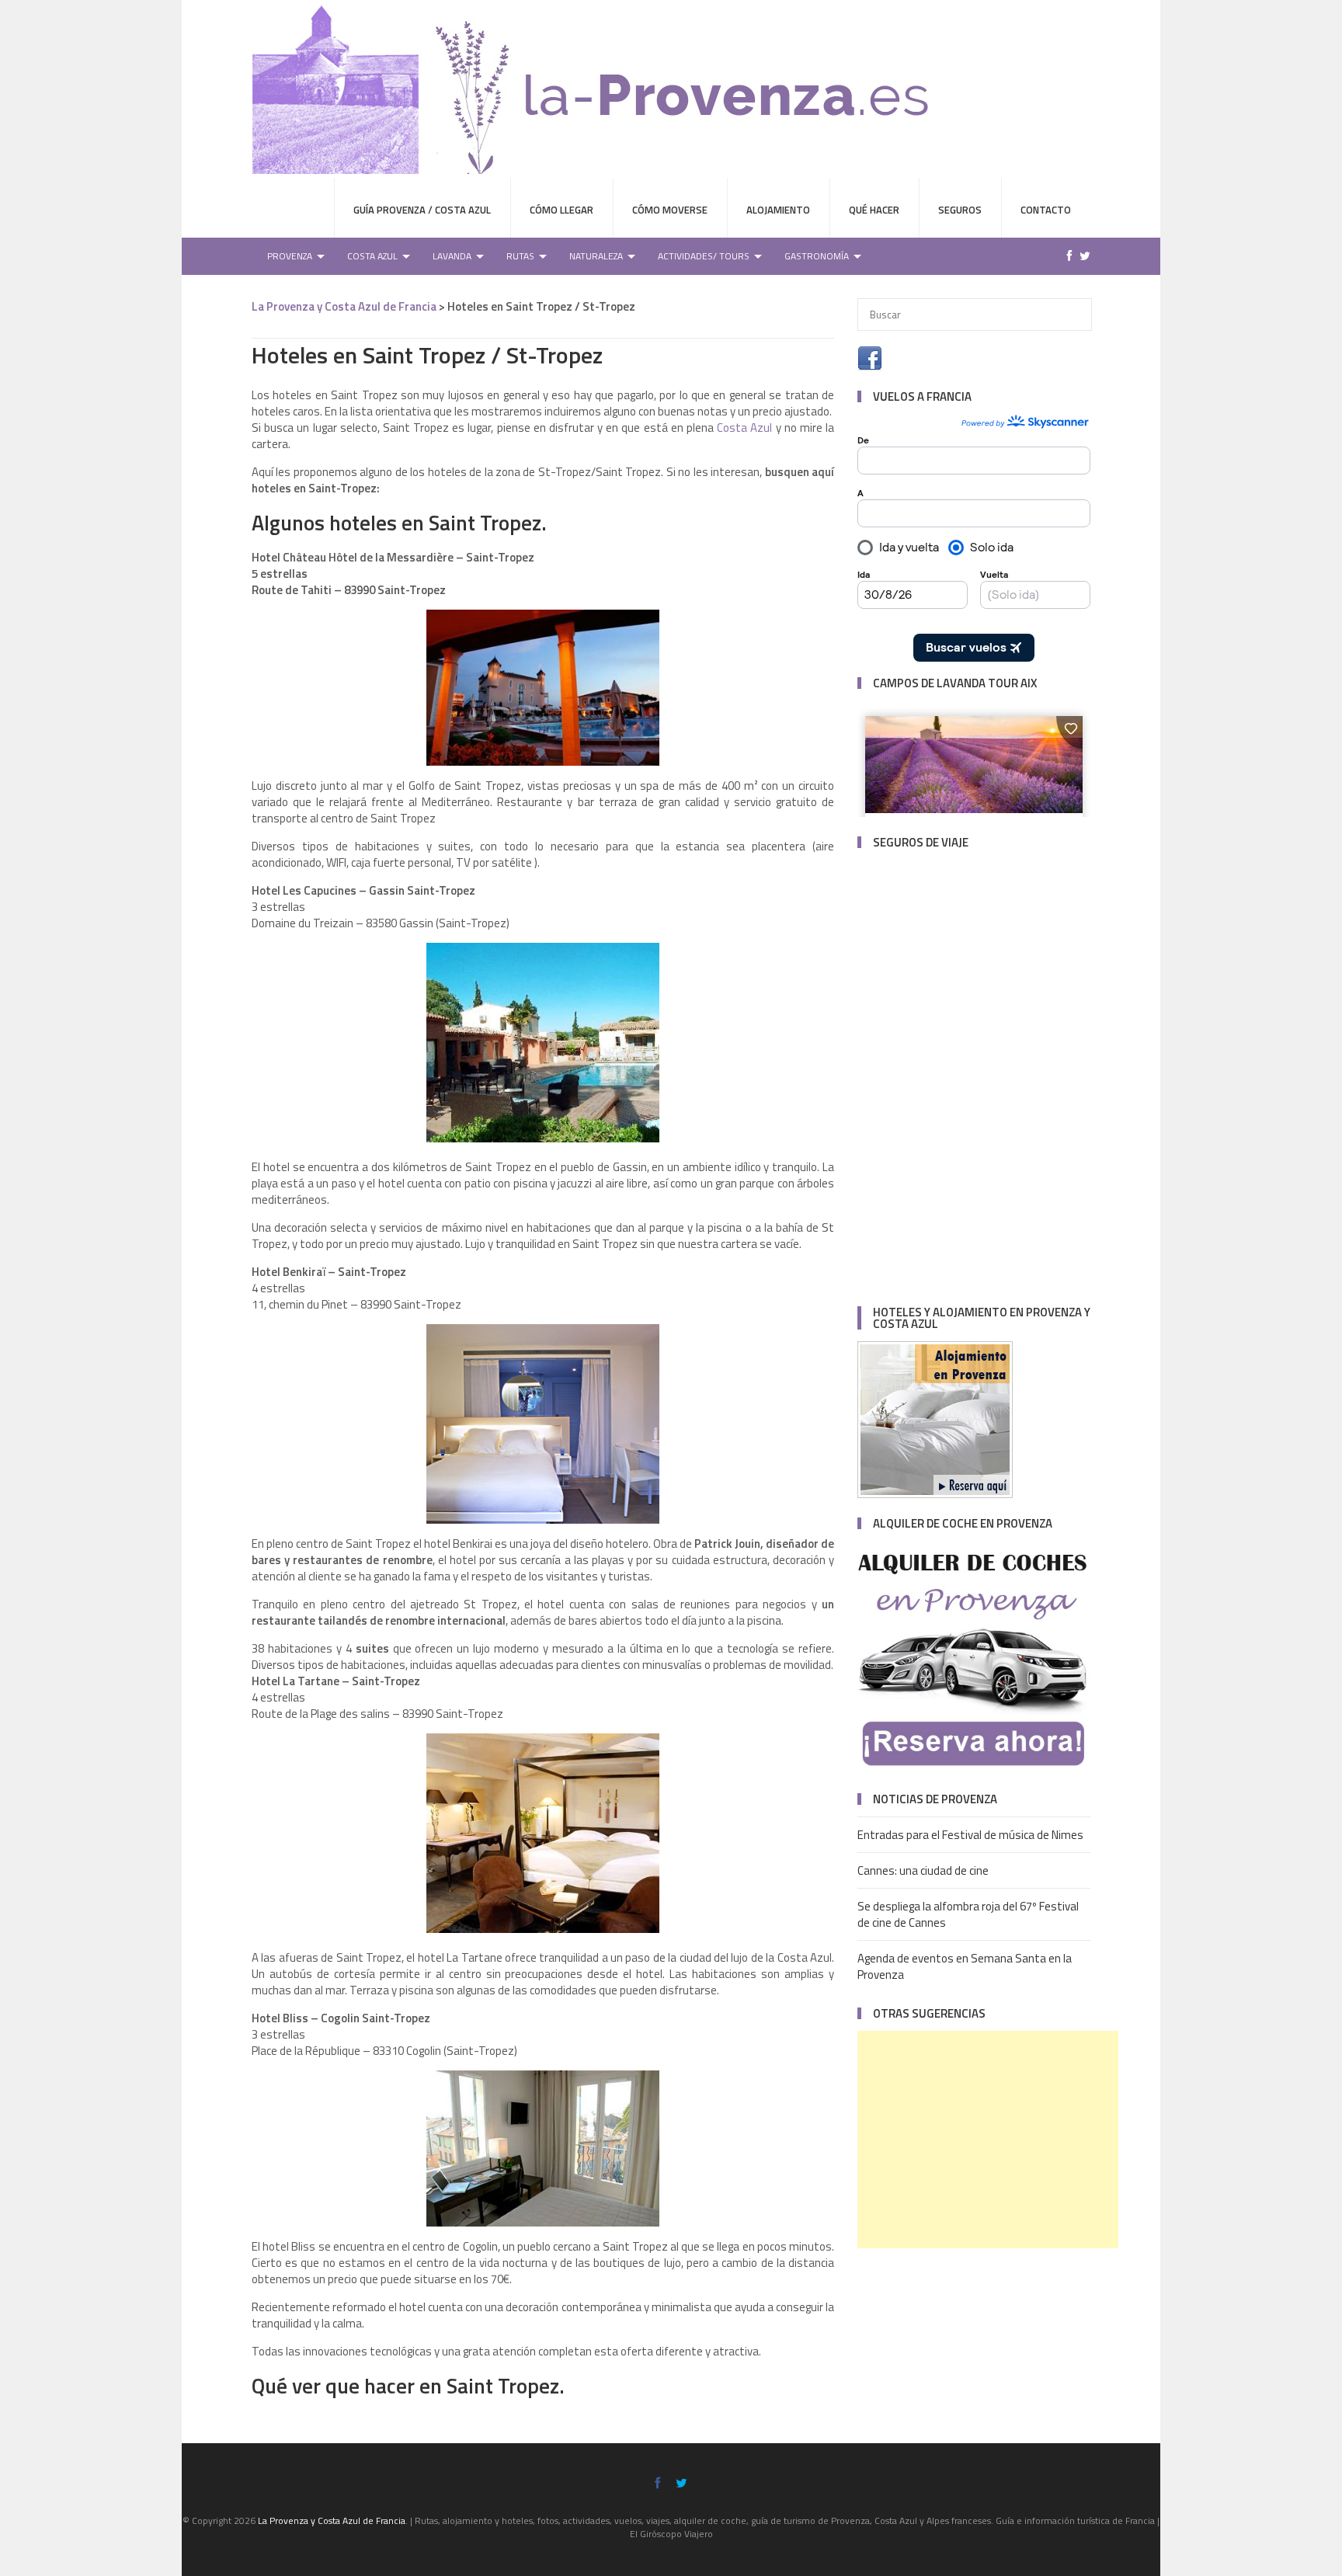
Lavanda (452, 256)
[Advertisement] (988, 2140)
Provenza (290, 256)
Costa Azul (372, 256)
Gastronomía (817, 256)
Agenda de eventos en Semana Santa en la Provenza (965, 1966)
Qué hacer (874, 210)
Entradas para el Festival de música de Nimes (970, 1835)
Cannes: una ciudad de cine (923, 1870)
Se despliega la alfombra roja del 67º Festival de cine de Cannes (968, 1914)
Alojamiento (778, 210)
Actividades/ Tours (704, 256)
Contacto (1046, 210)
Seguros (960, 210)
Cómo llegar (561, 210)
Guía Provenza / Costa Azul (422, 210)
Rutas (520, 256)
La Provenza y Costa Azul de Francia (344, 306)
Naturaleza (596, 256)
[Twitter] (1081, 256)
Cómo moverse (670, 210)
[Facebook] (1066, 256)
